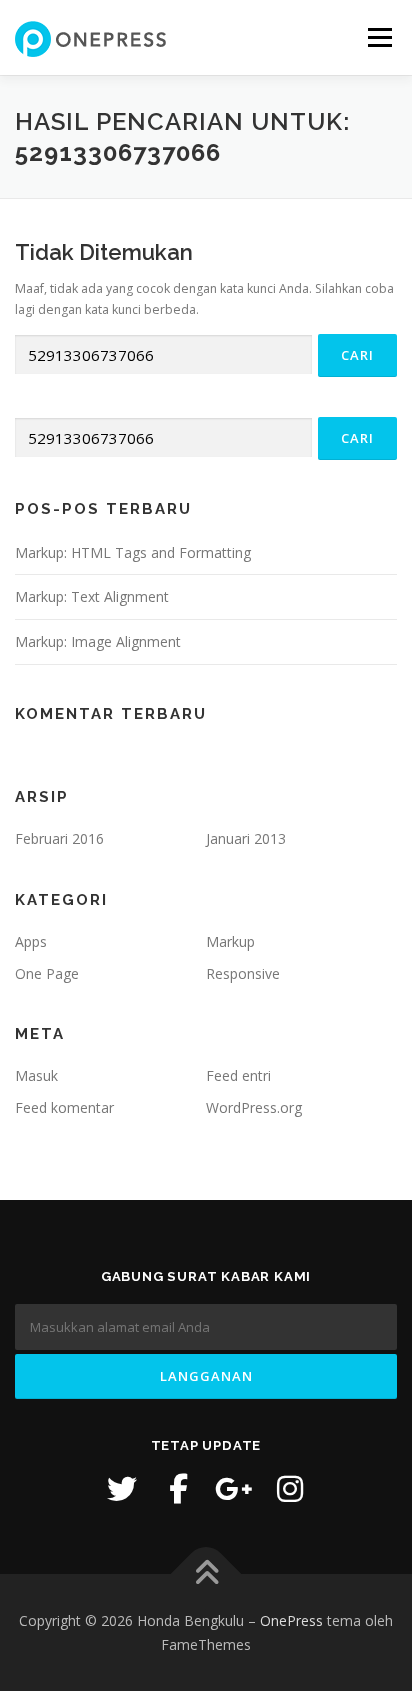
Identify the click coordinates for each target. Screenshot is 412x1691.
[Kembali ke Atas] (206, 1574)
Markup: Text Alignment (92, 596)
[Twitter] (122, 1489)
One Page (47, 973)
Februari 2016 (59, 838)
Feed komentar (64, 1107)
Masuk (36, 1075)
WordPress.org (254, 1107)
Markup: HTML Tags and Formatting (133, 552)
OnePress (291, 1620)
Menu (378, 37)
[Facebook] (178, 1489)
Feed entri (238, 1075)
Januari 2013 (246, 838)
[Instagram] (290, 1489)
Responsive (243, 973)
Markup (230, 941)
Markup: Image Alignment (98, 641)
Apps (31, 941)
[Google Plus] (234, 1489)
